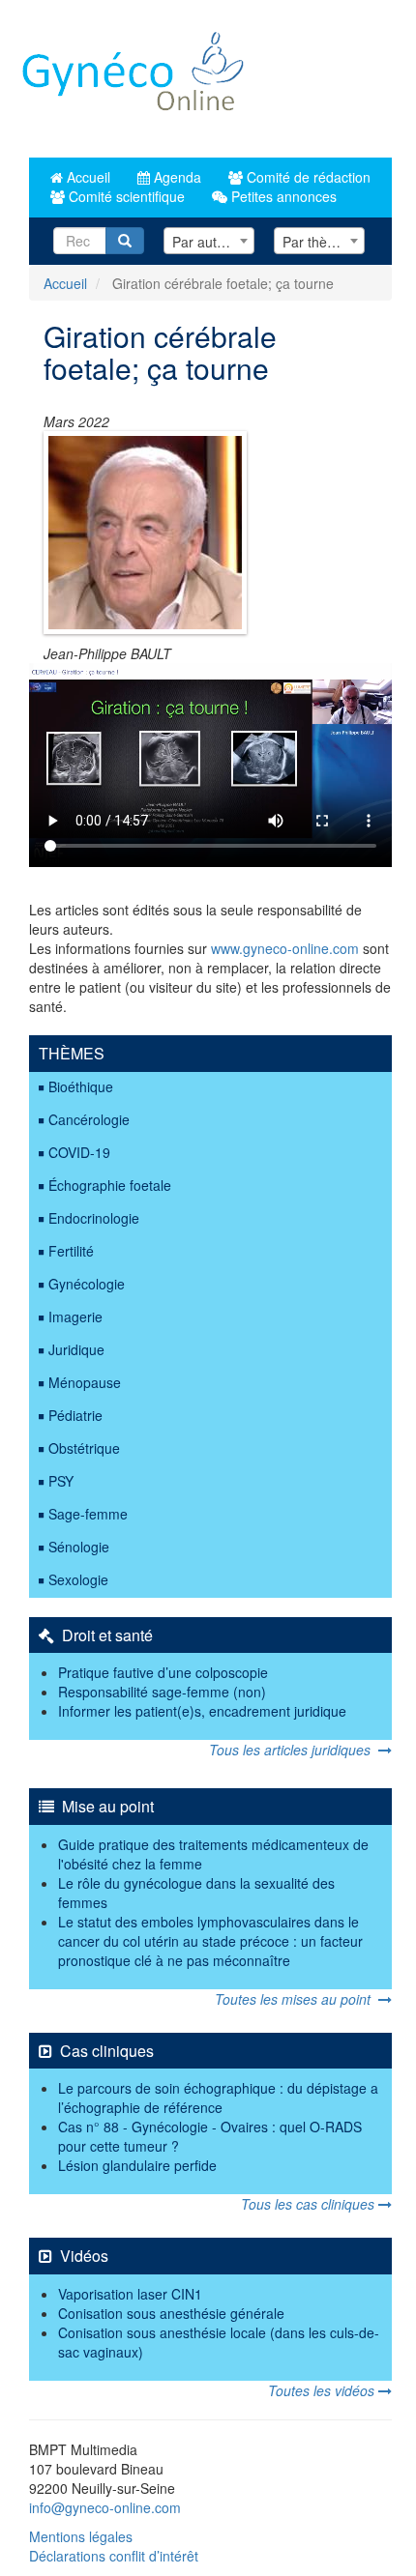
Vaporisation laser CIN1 (130, 2294)
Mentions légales (81, 2536)
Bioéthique (81, 1086)
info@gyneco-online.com (105, 2507)
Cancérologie (89, 1119)
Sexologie (78, 1579)
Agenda (176, 177)
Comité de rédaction (307, 177)
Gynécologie (87, 1284)
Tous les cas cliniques (310, 2204)
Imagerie (75, 1317)
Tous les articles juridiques (294, 1750)
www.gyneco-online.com (285, 948)
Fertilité (71, 1251)
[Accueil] (134, 79)
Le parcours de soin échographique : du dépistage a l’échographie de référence (218, 2098)
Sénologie (79, 1547)
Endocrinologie (94, 1218)
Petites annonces (282, 196)
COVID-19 (79, 1152)
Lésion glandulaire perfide (137, 2165)
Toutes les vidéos (323, 2390)
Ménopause (85, 1382)
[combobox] (209, 241)
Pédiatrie (75, 1415)
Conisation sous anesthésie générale (171, 2313)
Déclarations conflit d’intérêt (114, 2556)
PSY (61, 1481)
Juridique (76, 1349)
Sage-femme (88, 1514)
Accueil (87, 177)
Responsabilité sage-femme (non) (162, 1692)
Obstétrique (84, 1448)
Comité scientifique (125, 196)
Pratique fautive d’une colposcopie (163, 1672)
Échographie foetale (110, 1185)
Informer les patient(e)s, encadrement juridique (202, 1711)
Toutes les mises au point (297, 1999)
